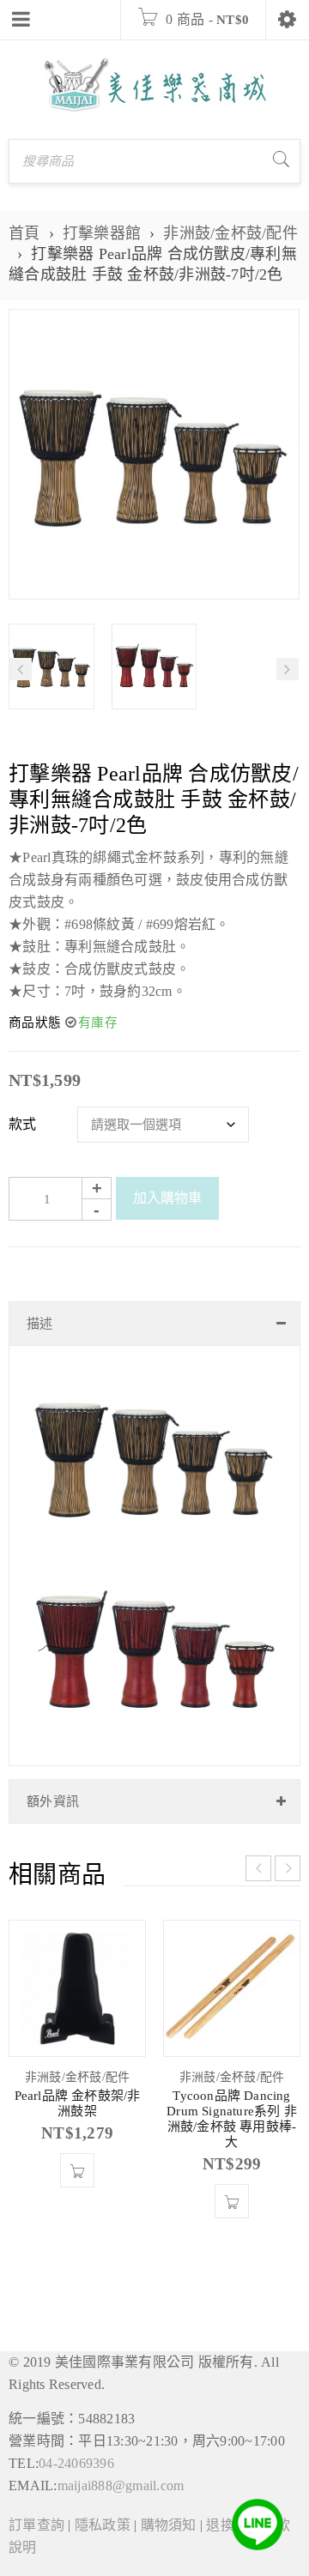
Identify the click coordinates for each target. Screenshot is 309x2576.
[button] (77, 2170)
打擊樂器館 (102, 233)
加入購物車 (167, 1198)
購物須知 (169, 2525)
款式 (23, 1124)
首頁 (24, 233)
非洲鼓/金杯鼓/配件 (230, 233)
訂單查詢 (36, 2525)
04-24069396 (76, 2463)
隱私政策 (103, 2525)
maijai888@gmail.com (121, 2486)
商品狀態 (35, 1023)
